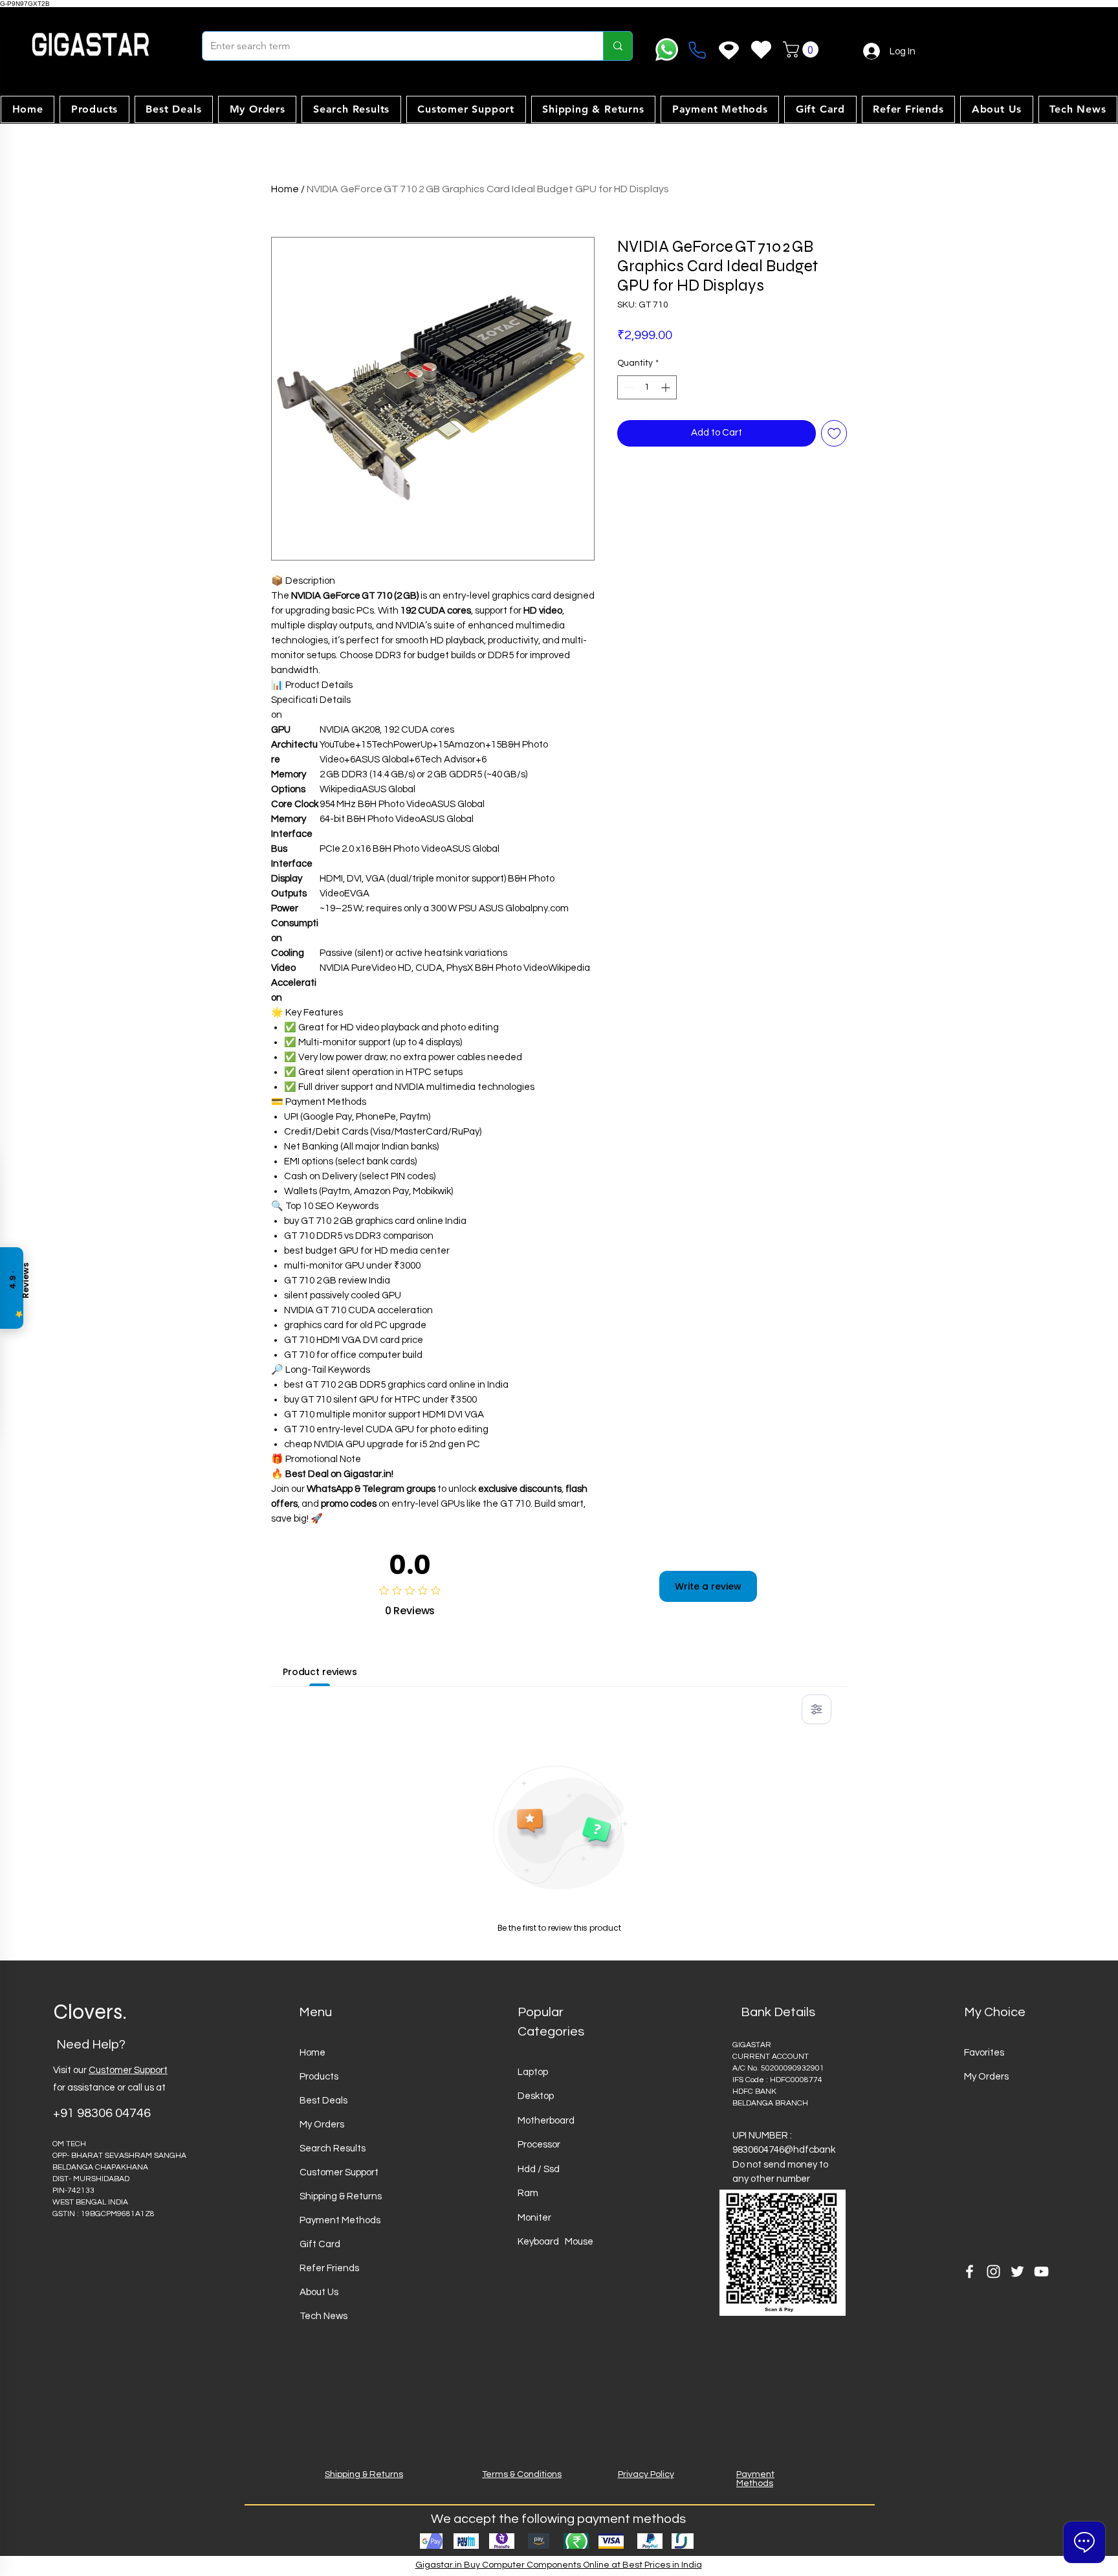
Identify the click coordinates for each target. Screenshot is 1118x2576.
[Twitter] (1017, 2271)
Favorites (984, 2053)
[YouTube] (1041, 2271)
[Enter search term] (618, 46)
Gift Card (320, 2244)
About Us (319, 2292)
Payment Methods (340, 2220)
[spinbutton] (647, 387)
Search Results (333, 2149)
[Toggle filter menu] (817, 1709)
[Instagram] (993, 2271)
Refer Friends (329, 2268)
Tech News (323, 2316)
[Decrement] (627, 387)
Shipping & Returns (341, 2196)
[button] (803, 50)
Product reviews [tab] (320, 1672)
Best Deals (323, 2101)
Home (285, 189)
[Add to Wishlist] (834, 433)
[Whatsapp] (667, 50)
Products (319, 2077)
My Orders (322, 2125)
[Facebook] (970, 2271)
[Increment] (667, 387)
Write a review (708, 1586)
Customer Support (128, 2070)
